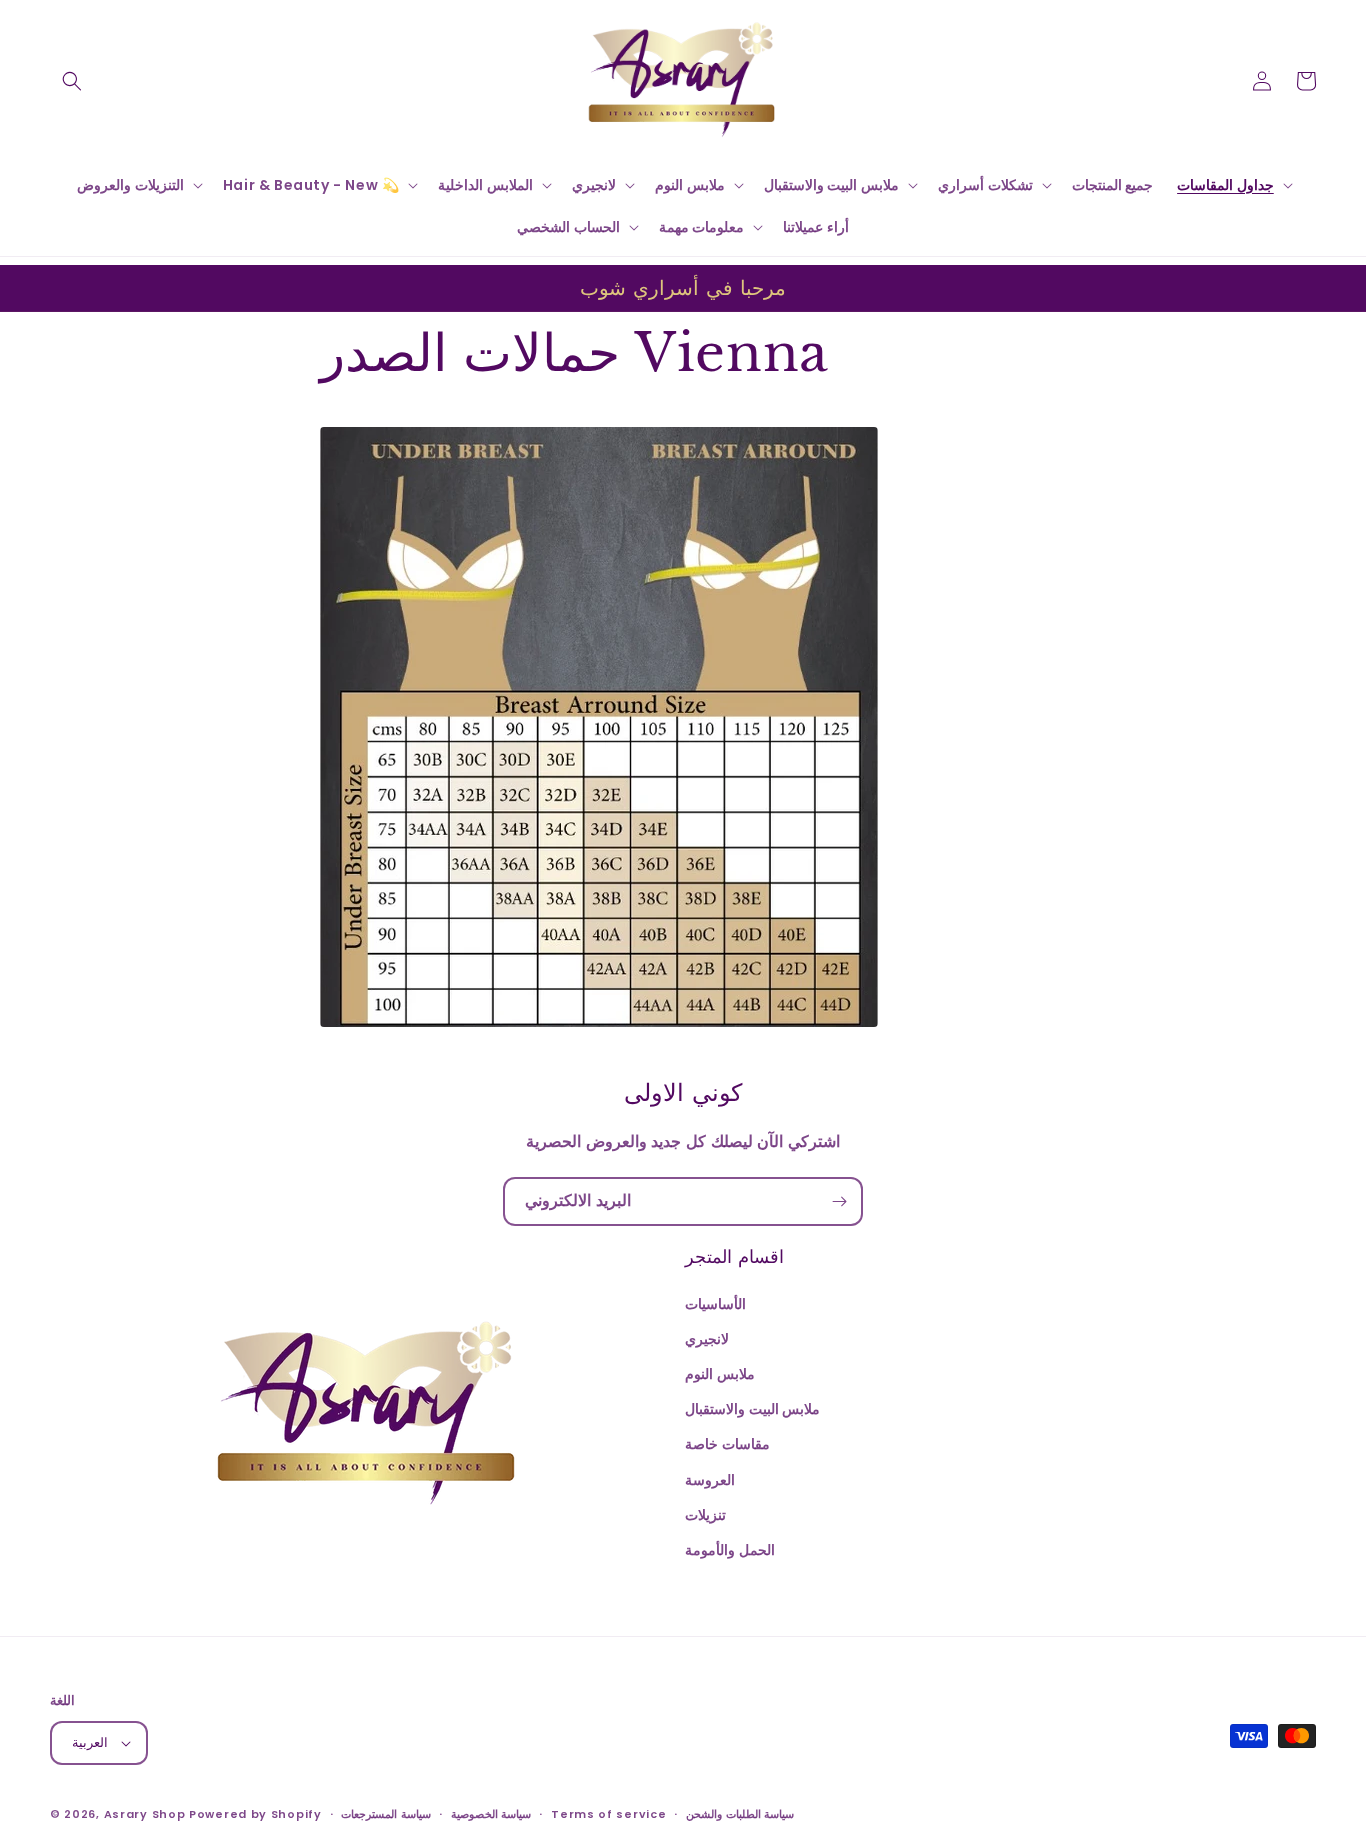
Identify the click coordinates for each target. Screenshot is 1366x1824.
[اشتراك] (839, 1201)
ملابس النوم (720, 1374)
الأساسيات (715, 1304)
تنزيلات (705, 1515)
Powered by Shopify (255, 1814)
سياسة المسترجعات (386, 1814)
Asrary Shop (145, 1814)
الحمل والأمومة (730, 1550)
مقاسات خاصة (727, 1444)
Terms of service (608, 1814)
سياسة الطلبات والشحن (740, 1814)
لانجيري (707, 1339)
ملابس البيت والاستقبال (752, 1409)
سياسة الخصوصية (491, 1814)
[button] (72, 81)
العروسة (710, 1480)
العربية (90, 1742)
